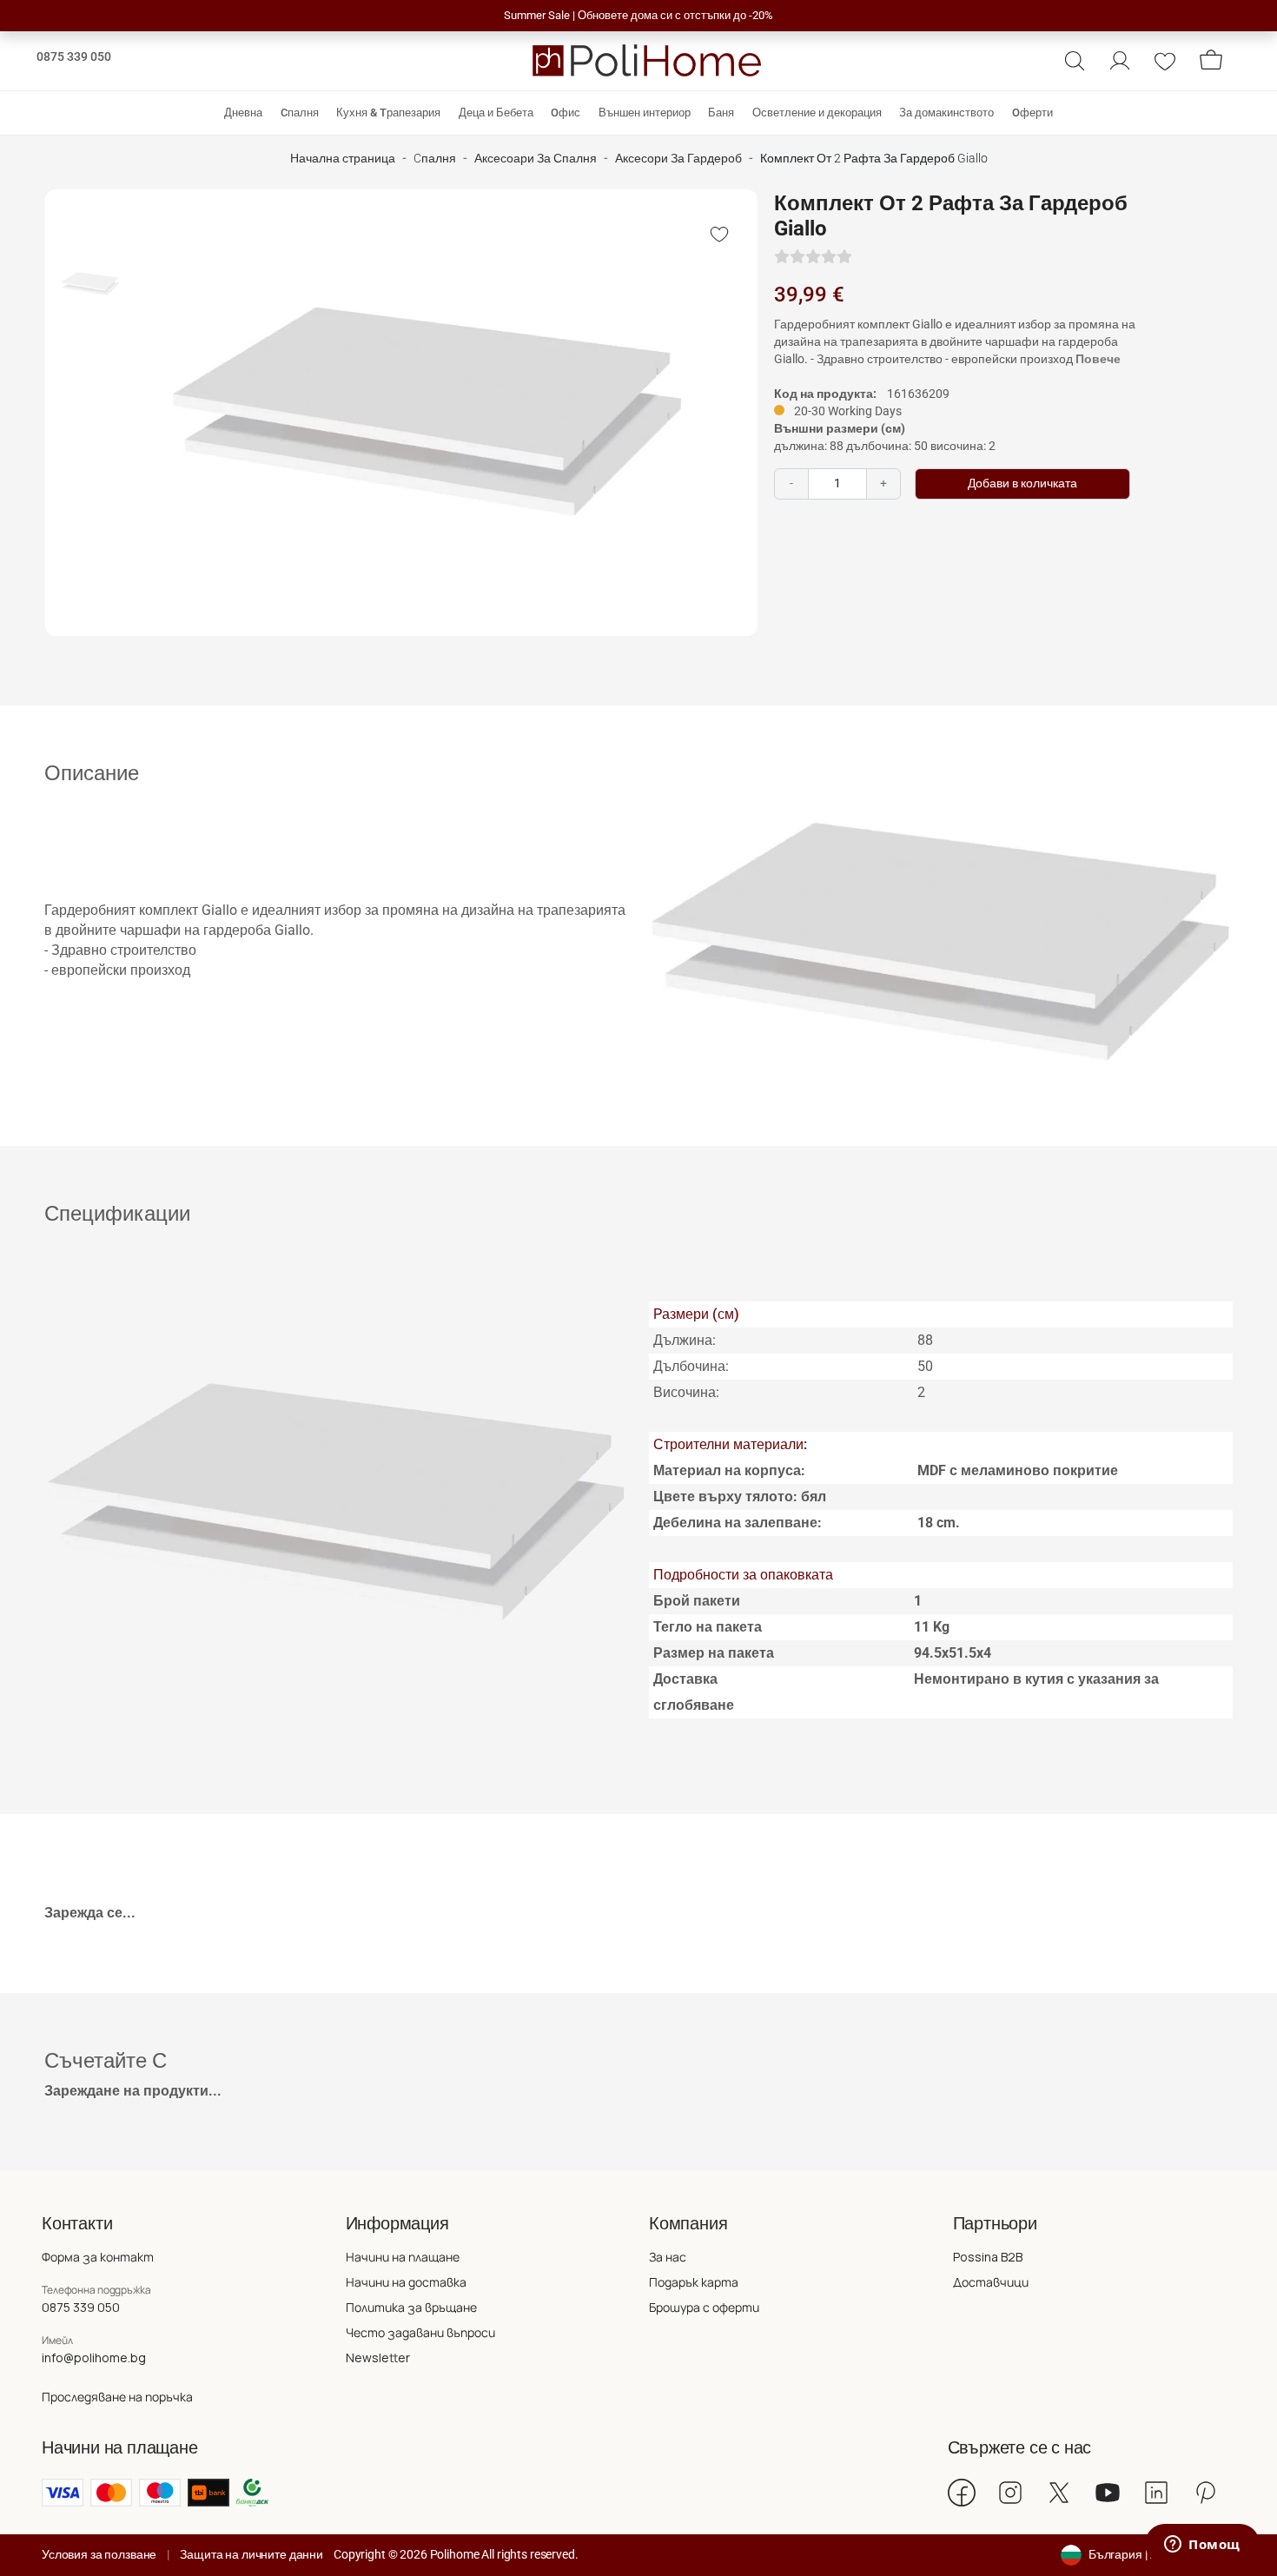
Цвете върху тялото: (740, 1497)
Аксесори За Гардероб (678, 159)
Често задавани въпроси (420, 2332)
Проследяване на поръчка (117, 2397)
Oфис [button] (566, 113)
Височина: (686, 1392)
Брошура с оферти (704, 2307)
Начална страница (343, 159)
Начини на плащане (403, 2257)
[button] (1075, 61)
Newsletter (378, 2357)
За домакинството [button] (946, 113)
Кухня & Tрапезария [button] (388, 113)
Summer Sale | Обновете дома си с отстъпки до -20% (638, 15)
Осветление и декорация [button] (817, 113)
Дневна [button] (243, 113)
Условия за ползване (99, 2554)
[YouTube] (1108, 2493)
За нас (668, 2257)
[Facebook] (962, 2493)
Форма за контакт (98, 2257)
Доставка (685, 1679)
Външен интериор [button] (645, 113)
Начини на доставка (406, 2282)
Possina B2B (988, 2257)
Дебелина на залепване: (738, 1523)
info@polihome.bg (94, 2357)
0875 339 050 (74, 56)
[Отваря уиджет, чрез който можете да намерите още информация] (1202, 2546)
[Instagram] (1010, 2493)
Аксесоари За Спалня (536, 159)
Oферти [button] (1032, 113)
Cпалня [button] (300, 113)
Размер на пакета (714, 1653)
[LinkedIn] (1156, 2493)
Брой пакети (697, 1601)
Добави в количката (1022, 483)
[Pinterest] (1205, 2493)
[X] (1059, 2493)
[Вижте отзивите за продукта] (813, 257)
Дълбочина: (691, 1366)
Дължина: (685, 1340)
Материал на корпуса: (729, 1470)
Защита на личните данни (251, 2554)
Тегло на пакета (708, 1627)
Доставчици (991, 2282)
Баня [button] (721, 113)
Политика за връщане (411, 2307)
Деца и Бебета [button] (496, 113)
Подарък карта (694, 2282)
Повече (1098, 359)
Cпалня (435, 159)
